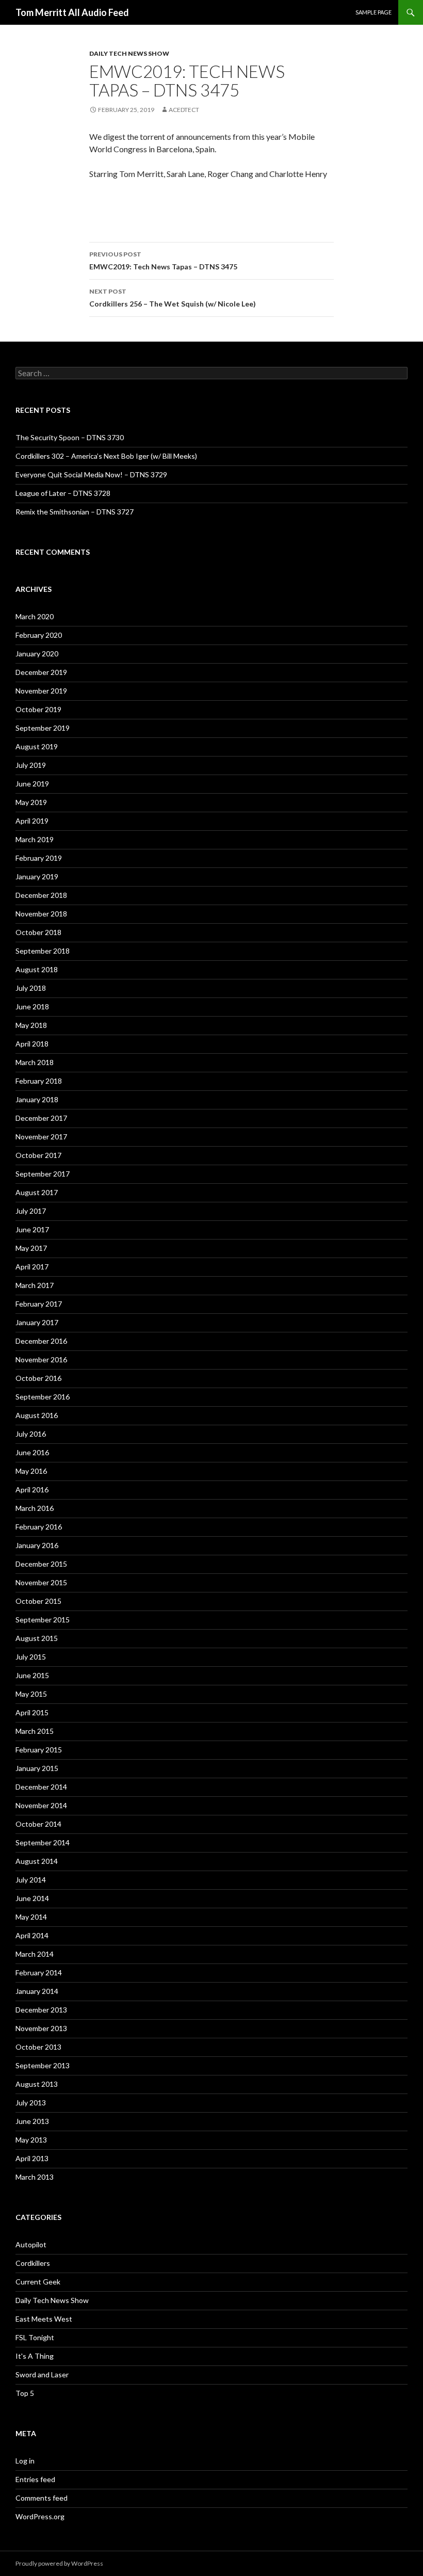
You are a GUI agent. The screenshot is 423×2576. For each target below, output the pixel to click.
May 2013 (31, 2140)
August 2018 (37, 969)
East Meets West (44, 2319)
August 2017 (37, 1192)
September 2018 (43, 951)
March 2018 (35, 1062)
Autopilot (31, 2244)
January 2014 (37, 1991)
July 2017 (31, 1211)
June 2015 (32, 1675)
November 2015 (41, 1582)
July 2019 (31, 765)
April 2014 (32, 1935)
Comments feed (42, 2498)
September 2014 (43, 1842)
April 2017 (32, 1267)
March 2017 (35, 1285)
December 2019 (41, 672)
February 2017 (39, 1304)
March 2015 (35, 1731)
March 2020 (35, 616)
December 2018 (41, 895)
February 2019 (39, 858)
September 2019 (43, 728)
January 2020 (37, 654)
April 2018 (32, 1044)
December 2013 (41, 2010)
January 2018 (37, 1099)
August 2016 (37, 1415)
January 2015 (37, 1768)
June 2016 (32, 1452)
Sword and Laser (42, 2374)
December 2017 (41, 1118)
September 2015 (43, 1620)
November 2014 (41, 1805)
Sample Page (373, 12)
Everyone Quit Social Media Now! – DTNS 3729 (91, 474)
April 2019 (32, 821)
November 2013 (41, 2028)
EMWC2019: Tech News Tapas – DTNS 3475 (163, 261)
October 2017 (38, 1155)
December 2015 (41, 1564)
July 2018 (31, 988)
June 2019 (32, 784)
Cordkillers (33, 2263)
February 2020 (39, 635)
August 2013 (37, 2084)
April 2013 (32, 2158)
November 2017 (41, 1137)
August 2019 (37, 746)
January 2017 (37, 1322)
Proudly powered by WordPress (59, 2563)
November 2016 (41, 1359)
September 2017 (43, 1174)
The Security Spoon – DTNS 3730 (70, 437)
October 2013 (38, 2047)
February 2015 (39, 1750)
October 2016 (38, 1378)
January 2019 (37, 876)
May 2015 (31, 1694)
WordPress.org (40, 2516)
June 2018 (32, 1007)
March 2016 (35, 1508)
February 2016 (39, 1527)
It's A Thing (35, 2356)
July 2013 (31, 2103)
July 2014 (31, 1880)
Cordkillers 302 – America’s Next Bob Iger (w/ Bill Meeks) (106, 456)
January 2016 (37, 1545)
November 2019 (41, 691)
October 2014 (38, 1824)
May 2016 (31, 1471)
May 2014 (31, 1917)
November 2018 (41, 914)
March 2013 (35, 2177)
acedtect (184, 110)
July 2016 (31, 1434)
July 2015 (31, 1657)
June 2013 (32, 2121)
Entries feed (35, 2479)
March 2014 (35, 1954)
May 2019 (31, 802)
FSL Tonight (35, 2337)
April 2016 (32, 1490)
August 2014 (37, 1861)
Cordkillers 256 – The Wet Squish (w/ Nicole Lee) (173, 298)
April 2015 (32, 1712)
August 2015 (37, 1638)
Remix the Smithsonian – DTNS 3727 (75, 512)
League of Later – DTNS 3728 (63, 493)
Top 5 (25, 2393)
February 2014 (39, 1973)
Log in (25, 2461)
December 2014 (41, 1787)
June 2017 (32, 1229)
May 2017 (31, 1248)
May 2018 (31, 1025)
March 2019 (35, 839)
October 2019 (38, 709)
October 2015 (38, 1601)
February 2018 (39, 1081)
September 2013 (43, 2065)
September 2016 (43, 1397)
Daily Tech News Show (129, 53)
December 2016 (41, 1341)
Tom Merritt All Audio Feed (72, 12)
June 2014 (32, 1898)
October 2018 (38, 932)
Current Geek (38, 2282)
